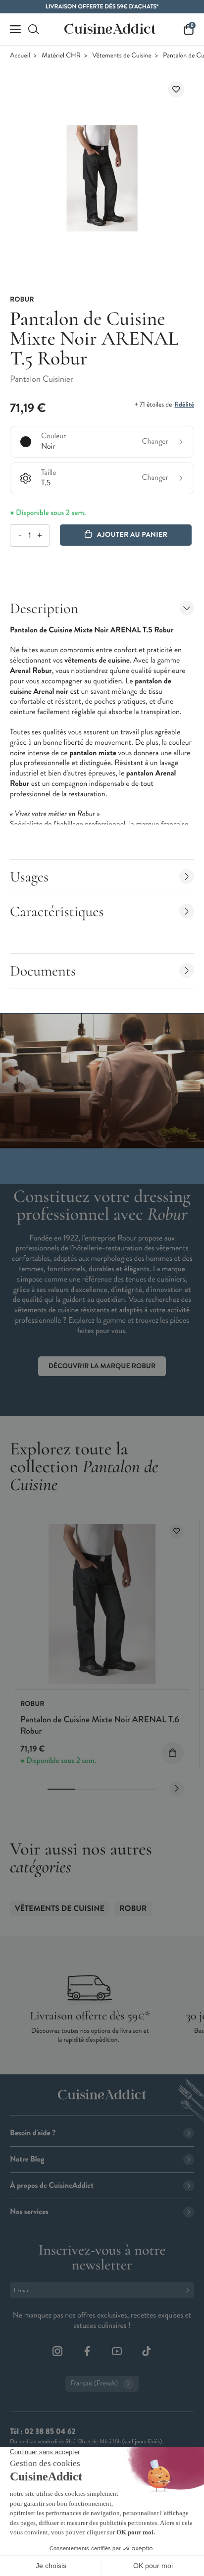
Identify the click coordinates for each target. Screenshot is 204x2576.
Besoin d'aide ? (33, 2133)
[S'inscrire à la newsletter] (190, 2290)
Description (44, 608)
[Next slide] (177, 1789)
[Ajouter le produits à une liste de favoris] (177, 1531)
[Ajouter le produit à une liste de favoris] (176, 89)
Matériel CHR (61, 56)
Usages (29, 877)
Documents (43, 971)
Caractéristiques (57, 911)
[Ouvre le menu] (15, 29)
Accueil (20, 56)
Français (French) (94, 2384)
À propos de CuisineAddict (52, 2186)
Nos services (29, 2212)
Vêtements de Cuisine (122, 56)
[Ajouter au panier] (173, 1753)
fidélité (184, 405)
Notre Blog (27, 2159)
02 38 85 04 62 (50, 2432)
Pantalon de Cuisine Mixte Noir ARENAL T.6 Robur (100, 1725)
